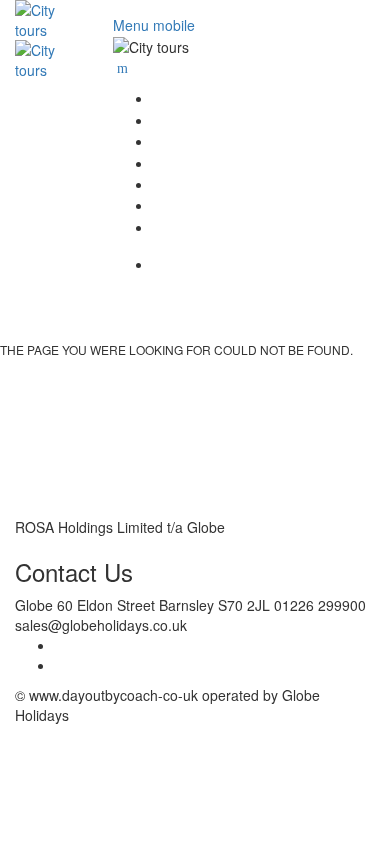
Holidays (334, 227)
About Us (332, 120)
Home (344, 98)
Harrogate (330, 163)
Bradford (333, 184)
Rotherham (326, 205)
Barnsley (334, 141)
